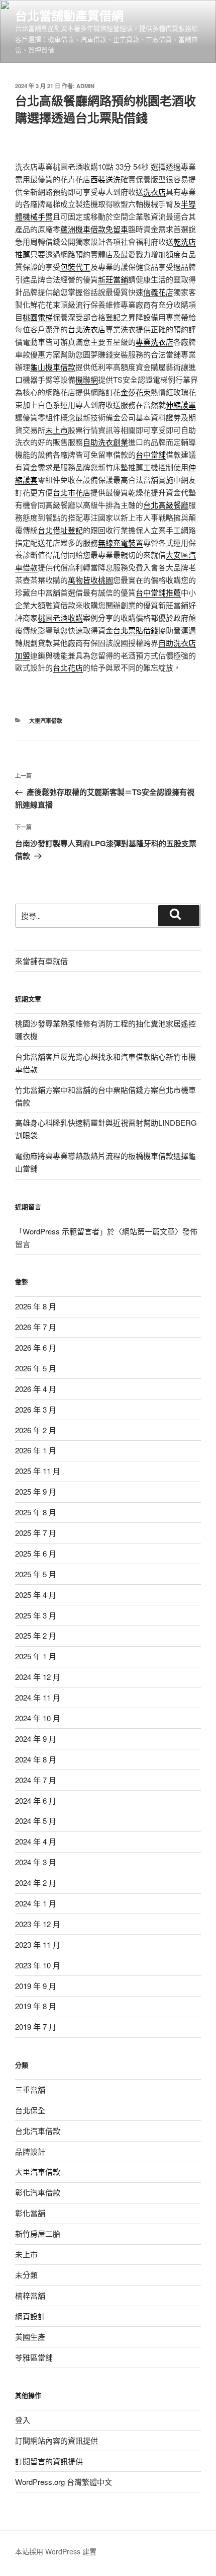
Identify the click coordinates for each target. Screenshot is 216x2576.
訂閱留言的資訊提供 (49, 2461)
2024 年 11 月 (38, 1697)
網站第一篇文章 (148, 1231)
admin (85, 86)
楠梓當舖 (30, 2295)
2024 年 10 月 (38, 1718)
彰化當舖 (30, 2213)
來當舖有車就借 (41, 961)
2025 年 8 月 (36, 1512)
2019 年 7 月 (36, 2027)
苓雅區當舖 (34, 2357)
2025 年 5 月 (36, 1574)
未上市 (26, 2254)
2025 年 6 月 (36, 1553)
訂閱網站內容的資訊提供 (57, 2440)
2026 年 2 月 (36, 1430)
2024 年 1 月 (36, 1903)
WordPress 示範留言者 (61, 1231)
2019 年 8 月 (36, 2006)
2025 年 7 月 (36, 1533)
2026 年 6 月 (36, 1347)
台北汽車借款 (38, 2131)
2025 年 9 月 (36, 1491)
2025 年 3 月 (36, 1615)
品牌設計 (30, 2151)
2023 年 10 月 (38, 1965)
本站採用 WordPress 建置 (56, 2551)
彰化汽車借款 (38, 2192)
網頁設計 (30, 2316)
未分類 (26, 2275)
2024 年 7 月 (36, 1780)
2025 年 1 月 (36, 1656)
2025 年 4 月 (36, 1595)
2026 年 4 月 (36, 1389)
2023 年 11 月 (38, 1944)
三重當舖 (30, 2089)
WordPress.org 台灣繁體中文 (64, 2482)
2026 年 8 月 (36, 1306)
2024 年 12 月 (38, 1677)
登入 (23, 2420)
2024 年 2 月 (36, 1883)
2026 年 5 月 (36, 1368)
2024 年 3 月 (36, 1862)
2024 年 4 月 (36, 1841)
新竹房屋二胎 (38, 2233)
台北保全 (30, 2110)
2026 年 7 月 (36, 1327)
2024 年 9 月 (36, 1739)
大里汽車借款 (46, 721)
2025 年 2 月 (36, 1635)
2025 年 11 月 (38, 1471)
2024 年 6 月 (36, 1800)
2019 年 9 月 (36, 1986)
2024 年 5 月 (36, 1821)
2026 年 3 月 (36, 1409)
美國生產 (30, 2337)
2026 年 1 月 (36, 1450)
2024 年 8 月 (36, 1759)
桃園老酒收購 (60, 617)
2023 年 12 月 (38, 1924)
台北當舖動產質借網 (69, 15)
